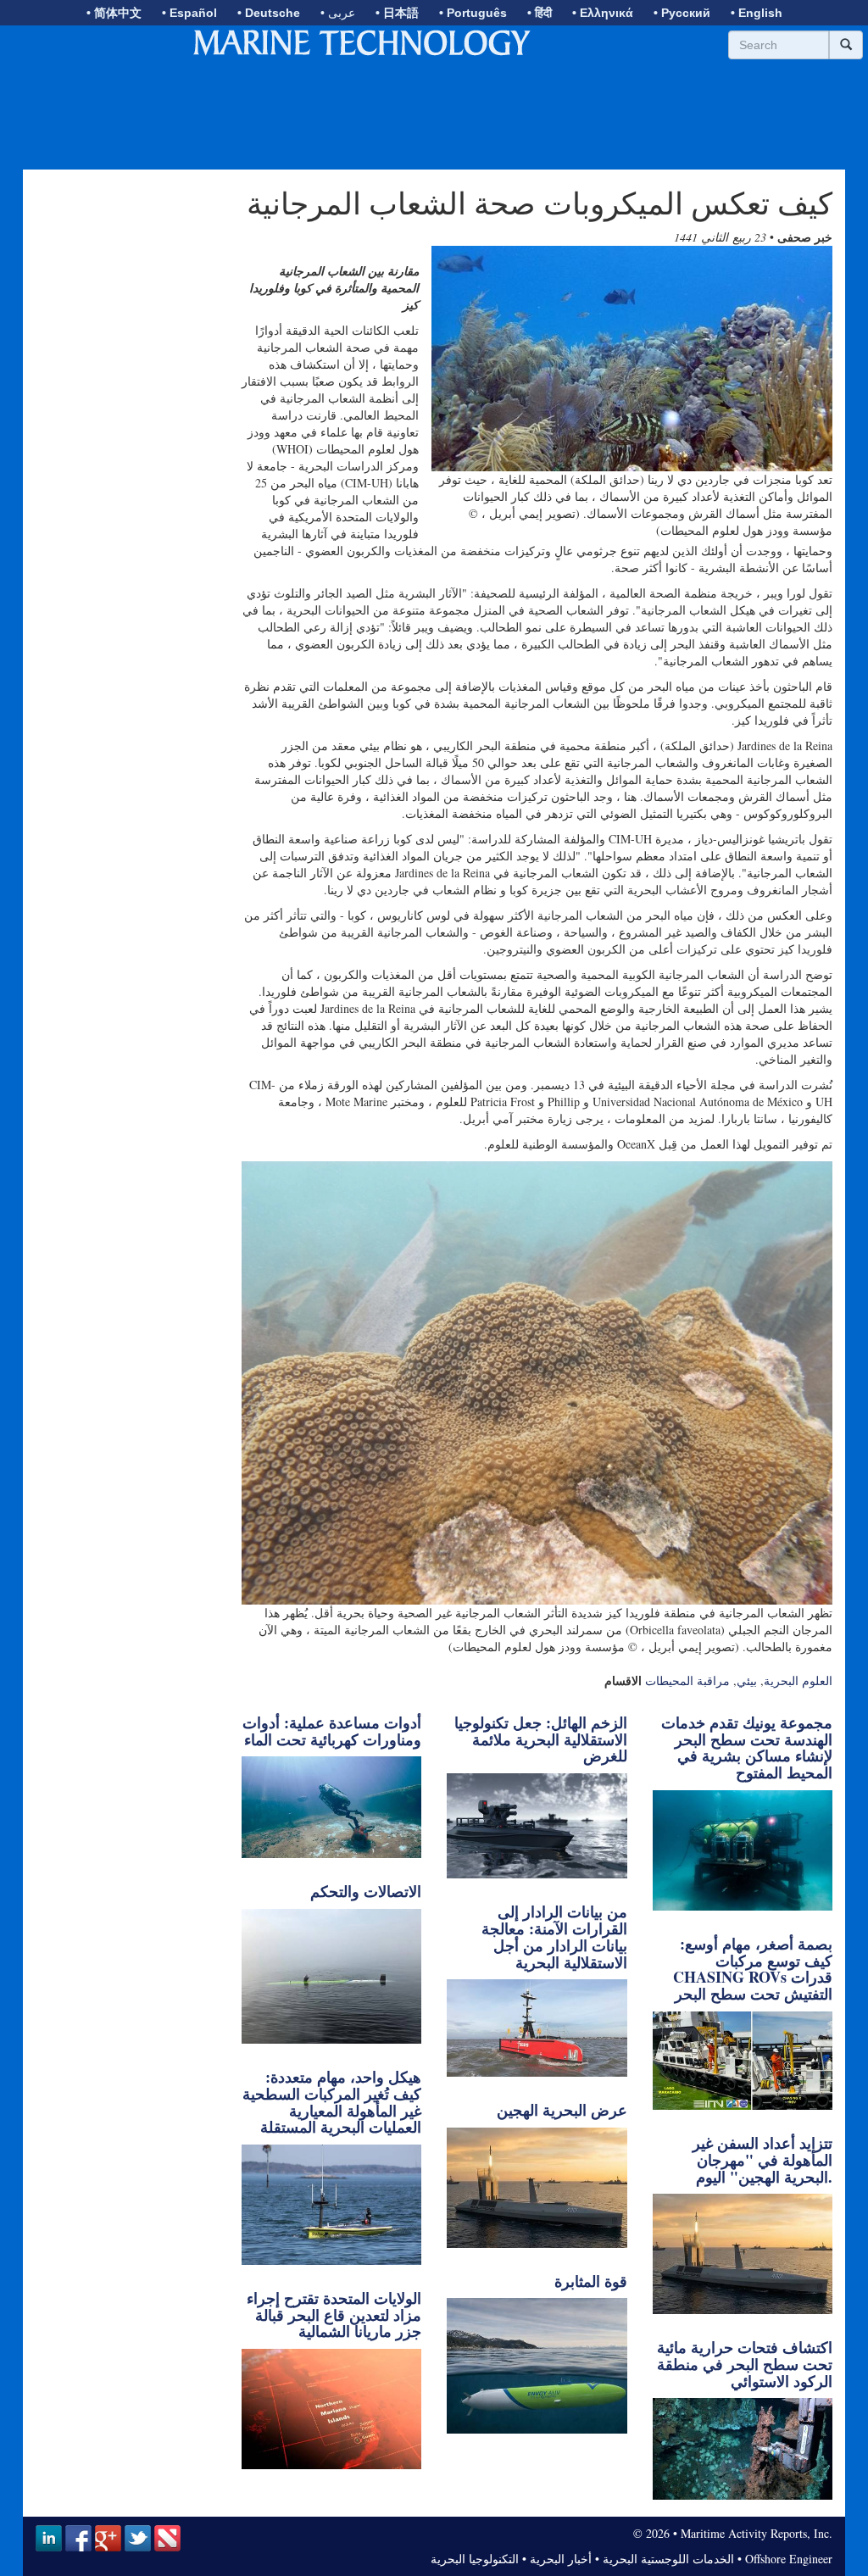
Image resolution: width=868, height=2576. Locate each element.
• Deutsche (269, 13)
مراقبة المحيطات (687, 1680)
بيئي (747, 1680)
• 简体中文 (114, 13)
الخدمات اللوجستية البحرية (668, 2559)
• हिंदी (540, 13)
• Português (473, 13)
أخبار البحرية (561, 2559)
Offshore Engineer (789, 2559)
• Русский (682, 13)
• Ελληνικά (603, 13)
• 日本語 (397, 13)
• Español (189, 13)
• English (757, 13)
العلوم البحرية (798, 1680)
